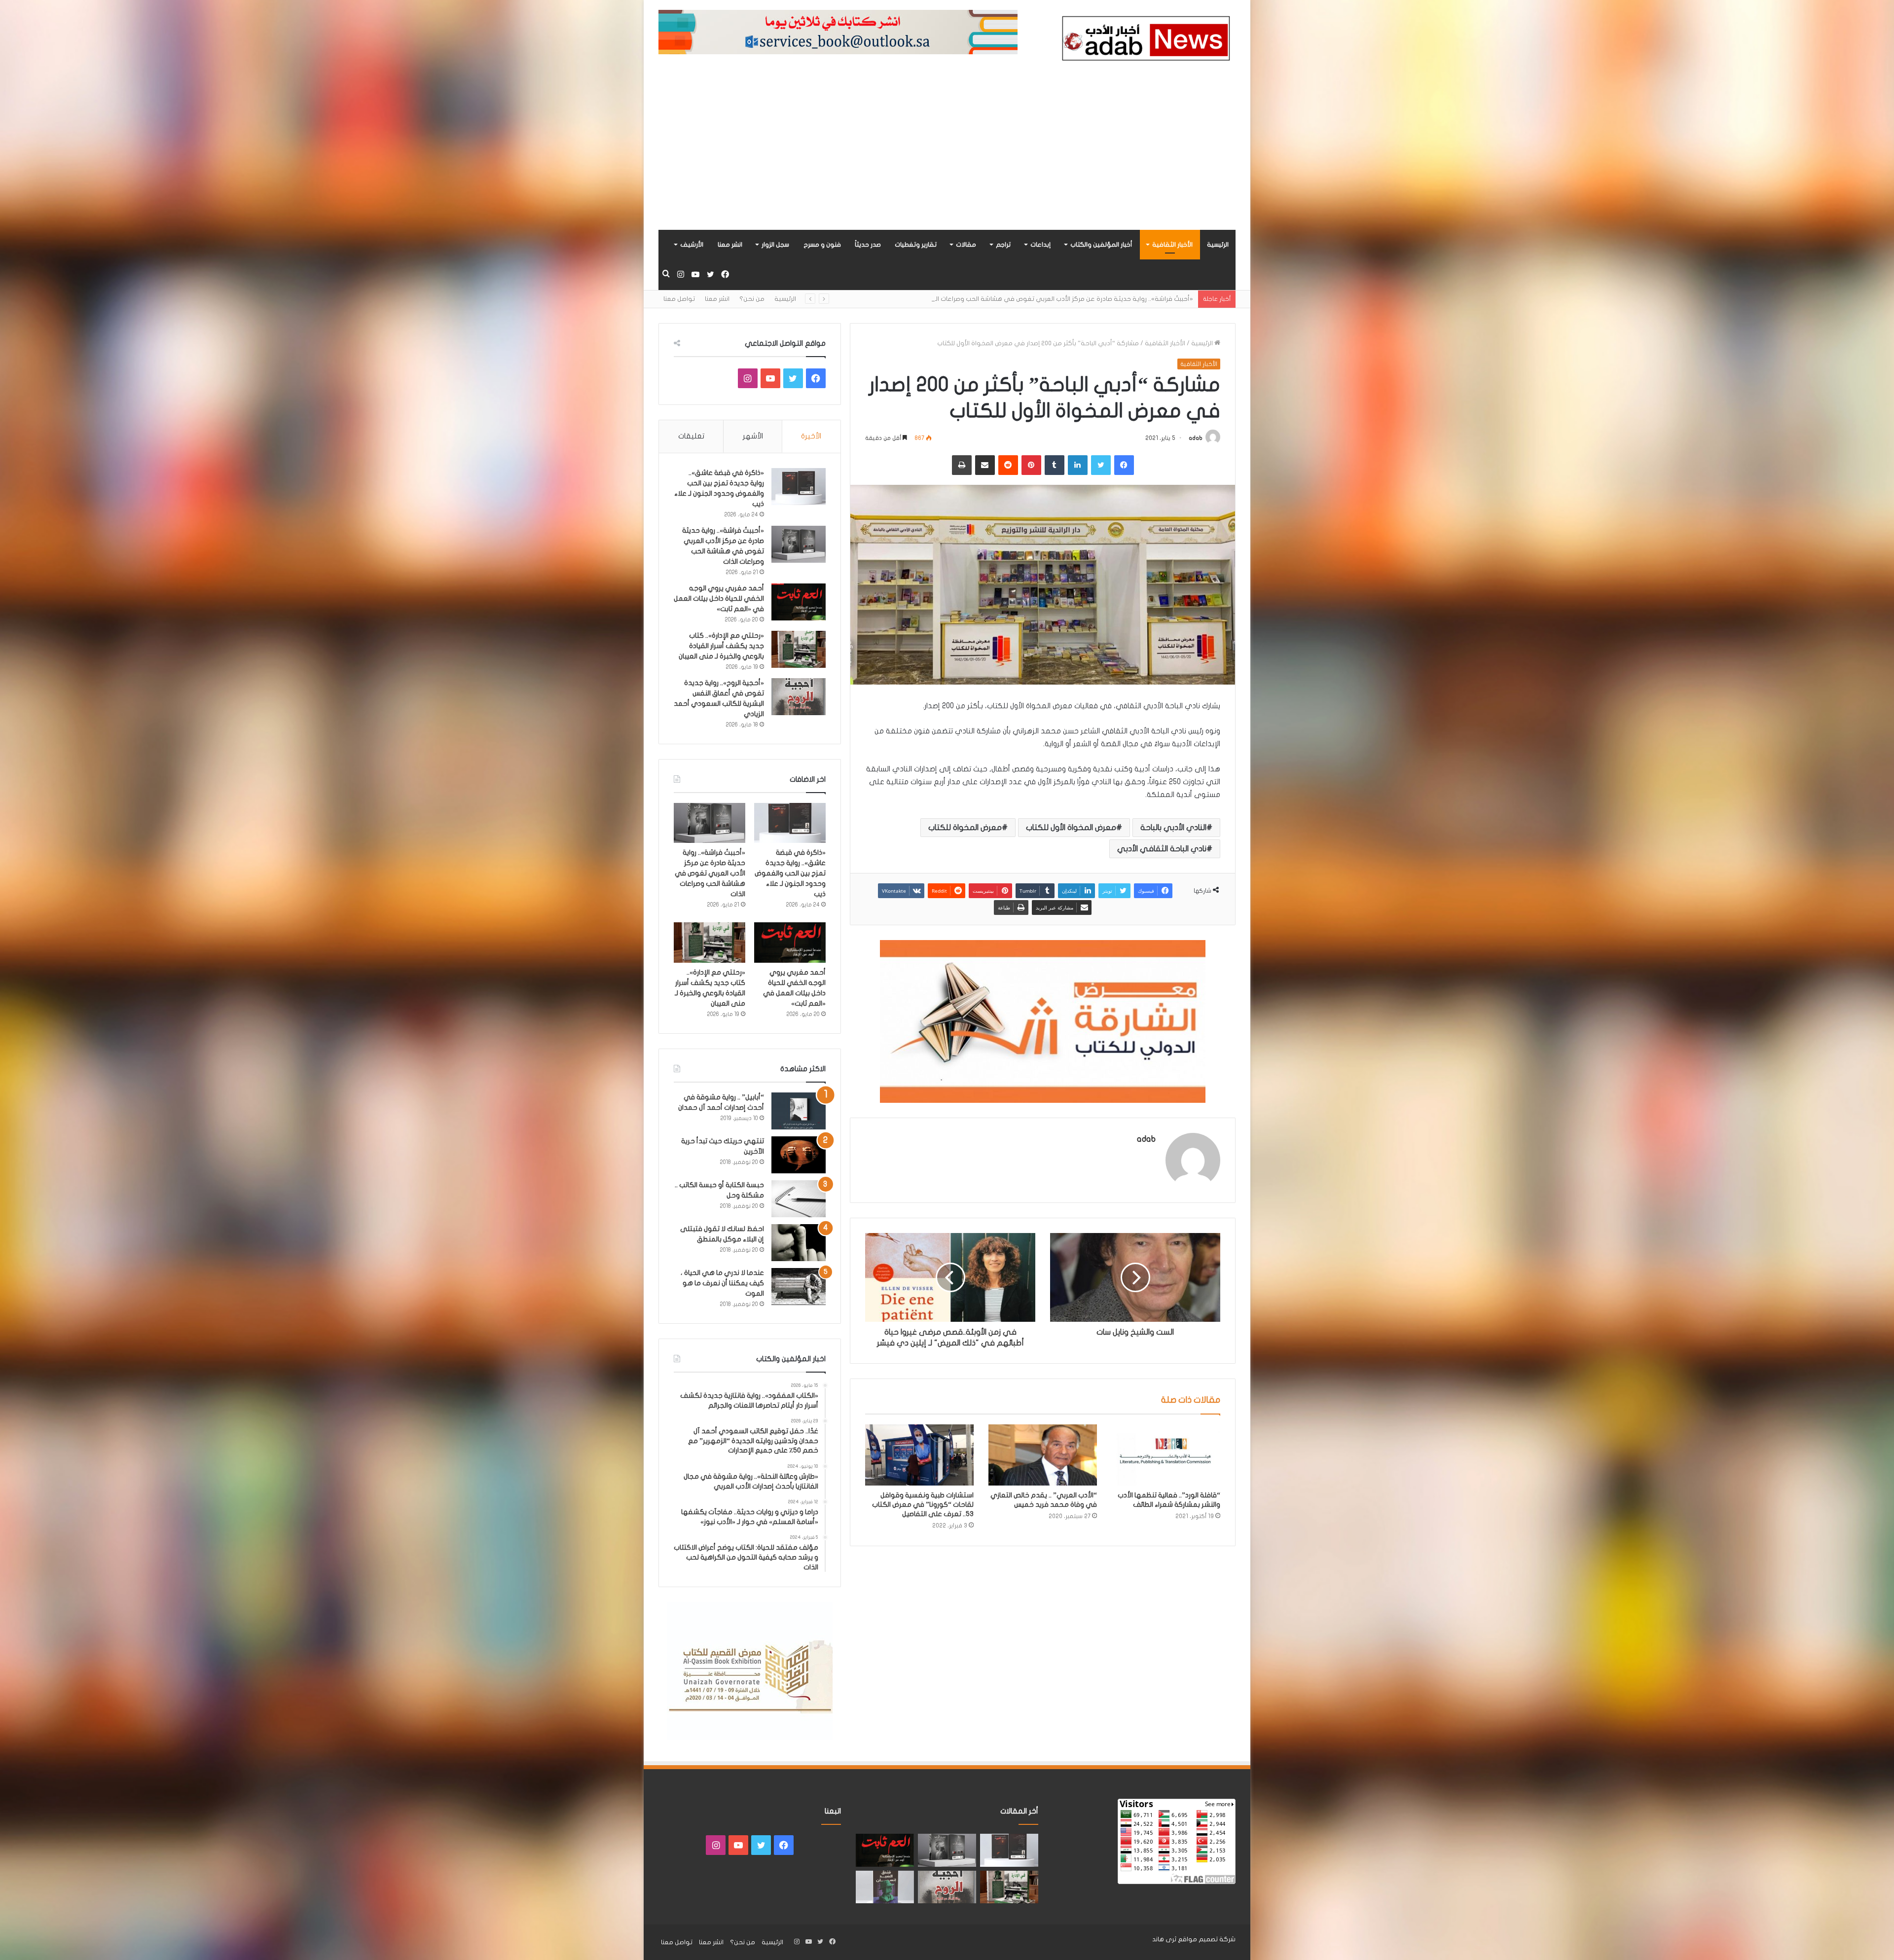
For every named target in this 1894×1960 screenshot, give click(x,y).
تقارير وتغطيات (916, 245)
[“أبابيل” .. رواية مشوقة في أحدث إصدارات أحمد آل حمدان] (799, 1111)
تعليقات (691, 436)
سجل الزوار (775, 245)
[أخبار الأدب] (1144, 41)
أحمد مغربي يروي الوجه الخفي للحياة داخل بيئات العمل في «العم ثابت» (719, 599)
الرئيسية (1218, 245)
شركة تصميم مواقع (1207, 1939)
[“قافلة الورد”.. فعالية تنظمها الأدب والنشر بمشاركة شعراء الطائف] (1166, 1455)
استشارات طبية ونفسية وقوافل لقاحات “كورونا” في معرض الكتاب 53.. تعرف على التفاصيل (923, 1505)
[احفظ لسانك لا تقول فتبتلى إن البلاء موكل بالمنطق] (799, 1243)
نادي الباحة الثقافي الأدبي (1162, 849)
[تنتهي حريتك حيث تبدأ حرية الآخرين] (799, 1155)
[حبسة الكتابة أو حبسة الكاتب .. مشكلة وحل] (799, 1199)
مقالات (966, 245)
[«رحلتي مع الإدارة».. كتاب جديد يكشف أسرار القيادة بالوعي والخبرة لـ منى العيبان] (799, 649)
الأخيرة (811, 436)
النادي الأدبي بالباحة (1173, 828)
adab (1196, 438)
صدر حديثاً (868, 245)
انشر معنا (730, 245)
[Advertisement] (947, 156)
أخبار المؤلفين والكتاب (1101, 245)
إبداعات (1040, 245)
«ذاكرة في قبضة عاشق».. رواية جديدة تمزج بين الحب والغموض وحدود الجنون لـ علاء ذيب (790, 873)
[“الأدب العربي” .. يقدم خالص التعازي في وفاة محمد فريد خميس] (1043, 1455)
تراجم (1003, 245)
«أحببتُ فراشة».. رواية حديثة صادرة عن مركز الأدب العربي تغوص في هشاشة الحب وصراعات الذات (710, 873)
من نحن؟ (752, 299)
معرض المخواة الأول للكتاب (1071, 828)
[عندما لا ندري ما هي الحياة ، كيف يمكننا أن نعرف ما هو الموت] (799, 1287)
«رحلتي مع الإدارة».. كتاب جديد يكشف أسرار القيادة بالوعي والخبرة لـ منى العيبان (1081, 299)
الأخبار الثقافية (1172, 245)
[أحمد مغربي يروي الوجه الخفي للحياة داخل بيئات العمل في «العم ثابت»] (799, 602)
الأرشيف (692, 245)
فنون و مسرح (822, 245)
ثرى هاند (1164, 1939)
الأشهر (753, 436)
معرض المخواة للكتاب (965, 828)
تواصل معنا (679, 299)
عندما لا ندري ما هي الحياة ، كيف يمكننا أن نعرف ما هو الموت (722, 1283)
